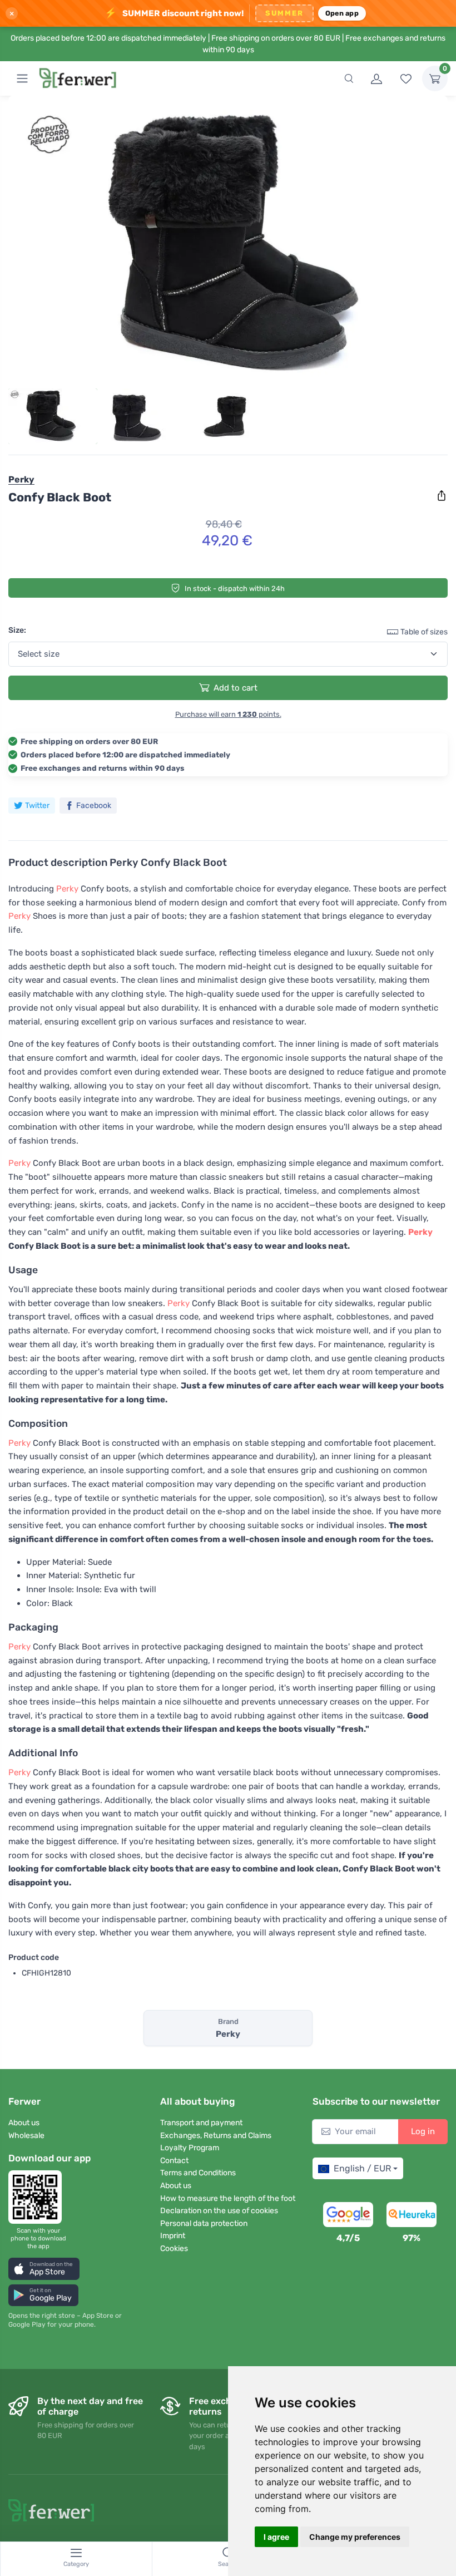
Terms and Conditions (198, 2173)
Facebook (94, 806)
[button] (44, 2269)
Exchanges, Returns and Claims (216, 2136)
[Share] (442, 496)
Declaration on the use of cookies (219, 2211)
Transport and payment (201, 2123)
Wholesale (26, 2136)
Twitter (37, 806)
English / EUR (362, 2168)
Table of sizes (424, 632)
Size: (17, 630)
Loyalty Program (190, 2148)
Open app (342, 13)
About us (24, 2123)
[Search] (349, 78)
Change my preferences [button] (355, 2537)
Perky (67, 889)
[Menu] (22, 78)
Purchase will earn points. (228, 714)
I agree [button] (276, 2537)
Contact (174, 2161)
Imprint (173, 2236)
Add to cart (236, 688)
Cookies (174, 2249)
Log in (423, 2131)
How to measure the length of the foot (228, 2198)
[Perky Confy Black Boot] (228, 245)
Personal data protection (204, 2223)
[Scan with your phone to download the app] (38, 2197)
